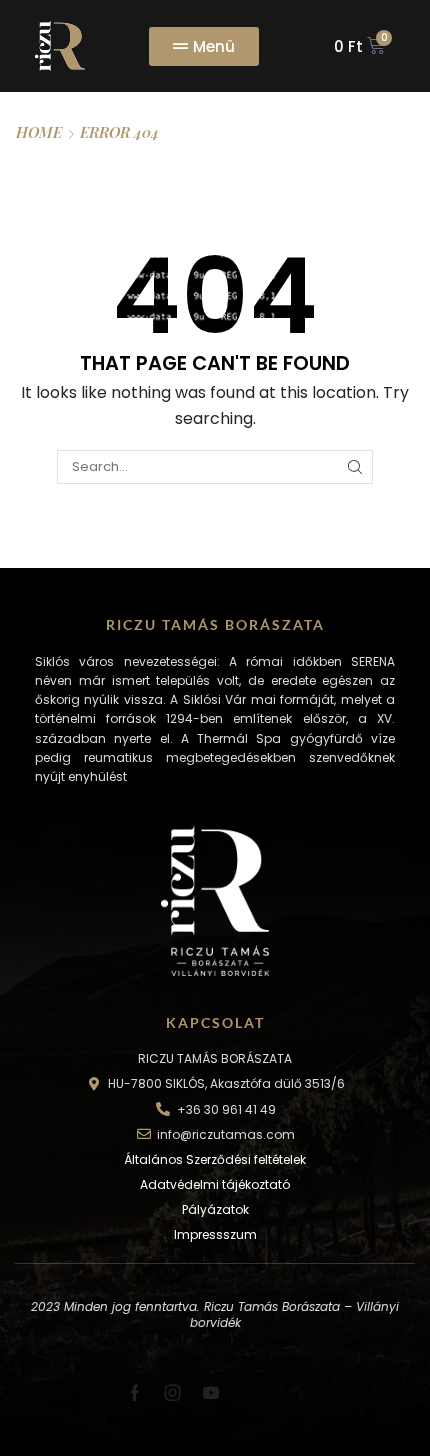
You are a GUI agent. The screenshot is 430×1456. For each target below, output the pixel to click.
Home (39, 132)
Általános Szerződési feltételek (215, 1159)
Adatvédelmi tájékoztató (215, 1184)
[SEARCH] (355, 467)
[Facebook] (135, 1393)
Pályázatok (215, 1209)
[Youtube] (211, 1393)
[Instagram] (173, 1393)
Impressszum (215, 1234)
